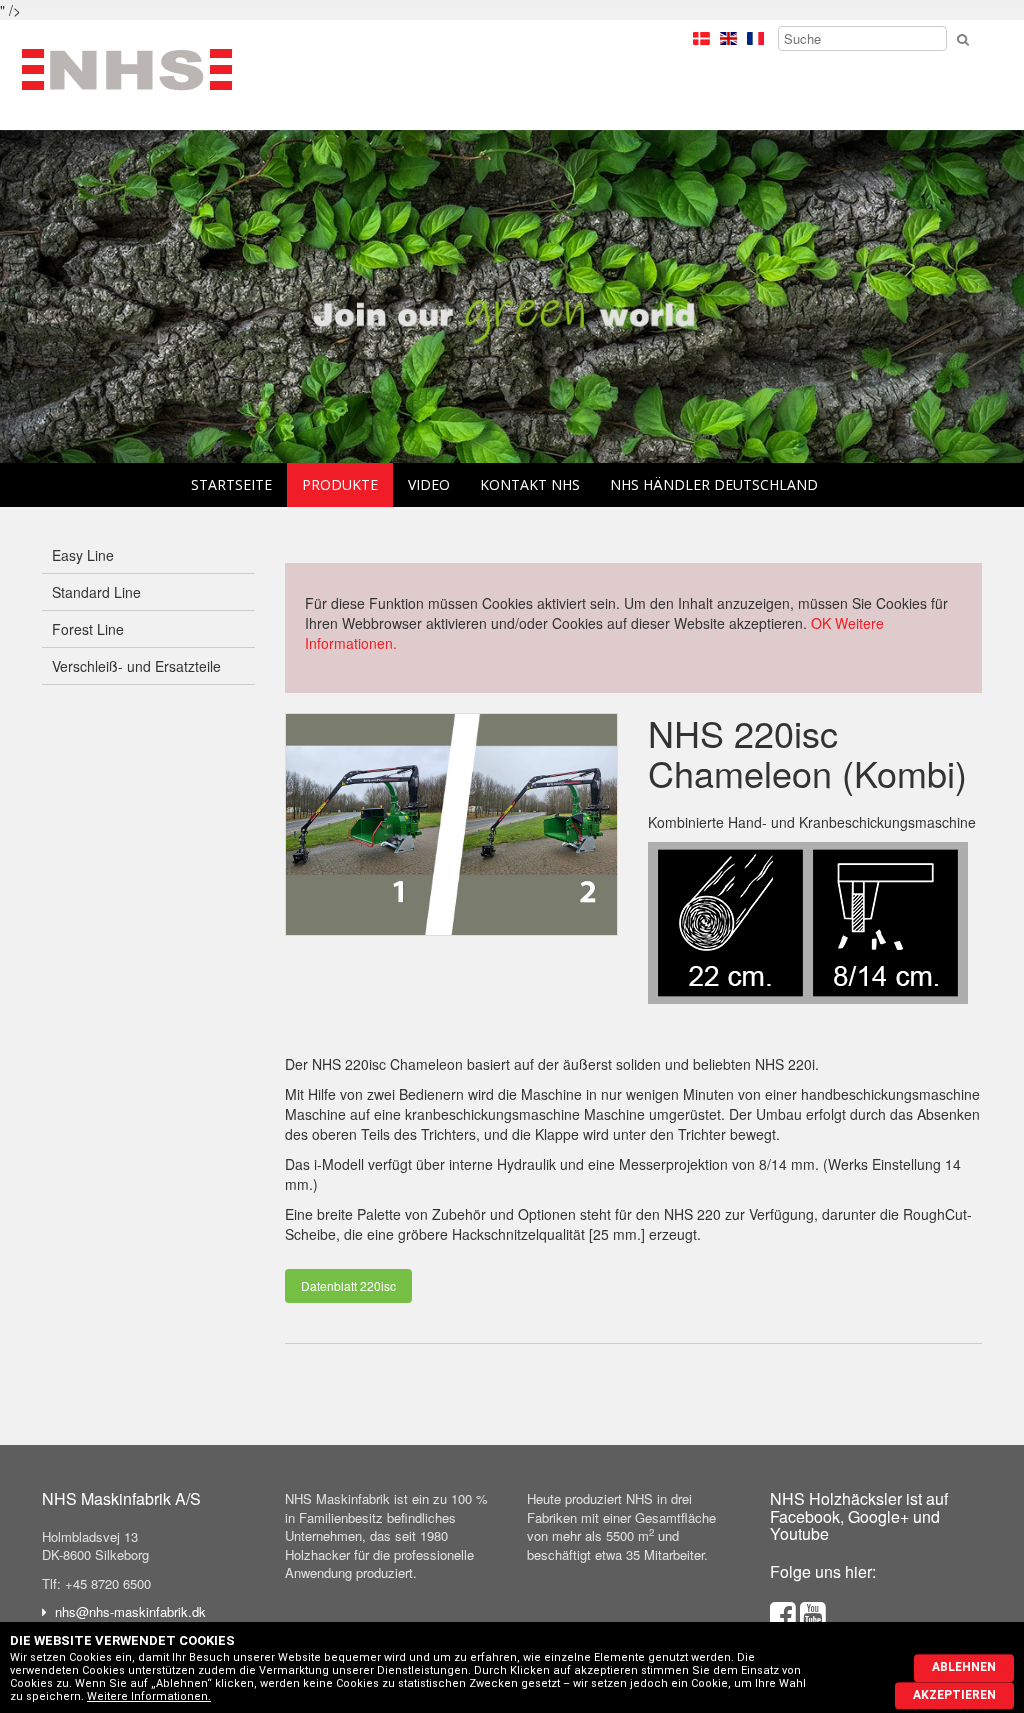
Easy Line (83, 555)
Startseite (231, 484)
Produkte (340, 484)
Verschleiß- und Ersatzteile (136, 666)
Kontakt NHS (530, 484)
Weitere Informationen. (149, 1696)
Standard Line (96, 592)
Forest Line (88, 629)
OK (821, 623)
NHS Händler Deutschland (714, 484)
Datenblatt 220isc (348, 1285)
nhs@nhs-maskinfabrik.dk (130, 1611)
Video (429, 484)
